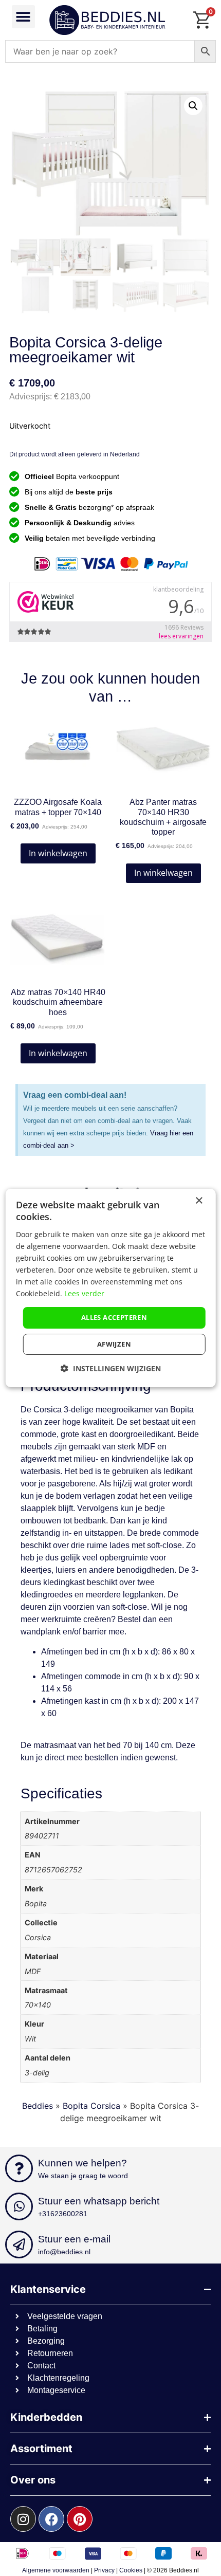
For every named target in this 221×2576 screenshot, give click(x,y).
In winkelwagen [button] (58, 853)
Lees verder (84, 1293)
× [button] (199, 1201)
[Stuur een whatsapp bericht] (19, 2206)
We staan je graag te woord (83, 2176)
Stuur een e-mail (74, 2239)
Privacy (104, 2570)
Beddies (38, 2106)
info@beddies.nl (64, 2252)
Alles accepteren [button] (114, 1317)
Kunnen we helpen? (82, 2163)
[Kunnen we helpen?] (19, 2168)
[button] (23, 17)
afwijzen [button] (114, 1344)
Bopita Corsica (91, 2106)
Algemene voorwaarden (56, 2570)
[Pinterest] (80, 2519)
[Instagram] (23, 2519)
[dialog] (111, 1288)
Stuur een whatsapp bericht (99, 2201)
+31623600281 (63, 2214)
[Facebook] (51, 2519)
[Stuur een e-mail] (19, 2244)
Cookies (131, 2570)
